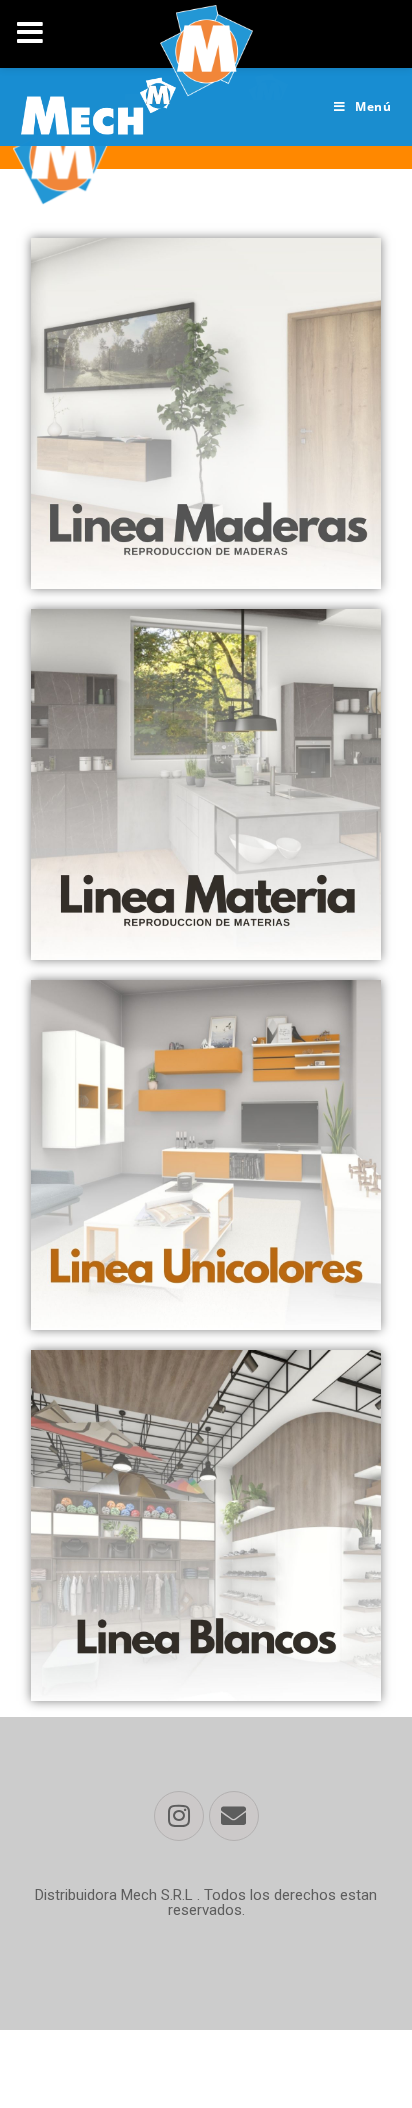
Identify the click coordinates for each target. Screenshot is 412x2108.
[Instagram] (179, 1816)
